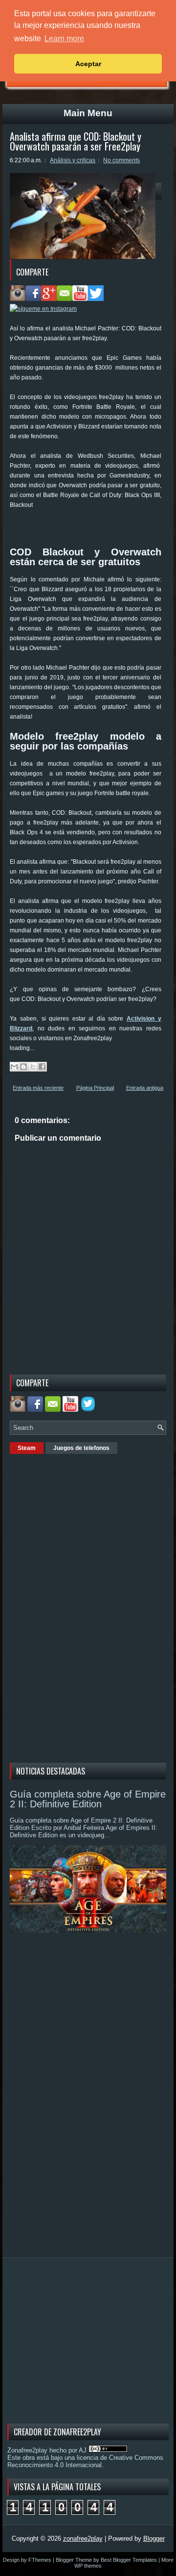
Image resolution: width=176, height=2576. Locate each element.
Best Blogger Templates (129, 2560)
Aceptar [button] (88, 64)
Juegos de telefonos (81, 1448)
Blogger (154, 2538)
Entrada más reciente (38, 1088)
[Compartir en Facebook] (42, 1067)
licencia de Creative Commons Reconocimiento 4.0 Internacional (85, 2461)
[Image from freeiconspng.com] (89, 1410)
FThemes (40, 2560)
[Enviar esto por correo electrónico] (14, 1067)
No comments (121, 160)
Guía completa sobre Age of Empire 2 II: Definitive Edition (88, 1799)
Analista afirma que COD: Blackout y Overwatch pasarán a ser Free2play (76, 141)
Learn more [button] (64, 38)
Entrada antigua (145, 1088)
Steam (27, 1448)
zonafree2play (83, 2538)
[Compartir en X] (33, 1067)
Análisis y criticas (73, 160)
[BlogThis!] (23, 1067)
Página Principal (95, 1088)
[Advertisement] (93, 522)
